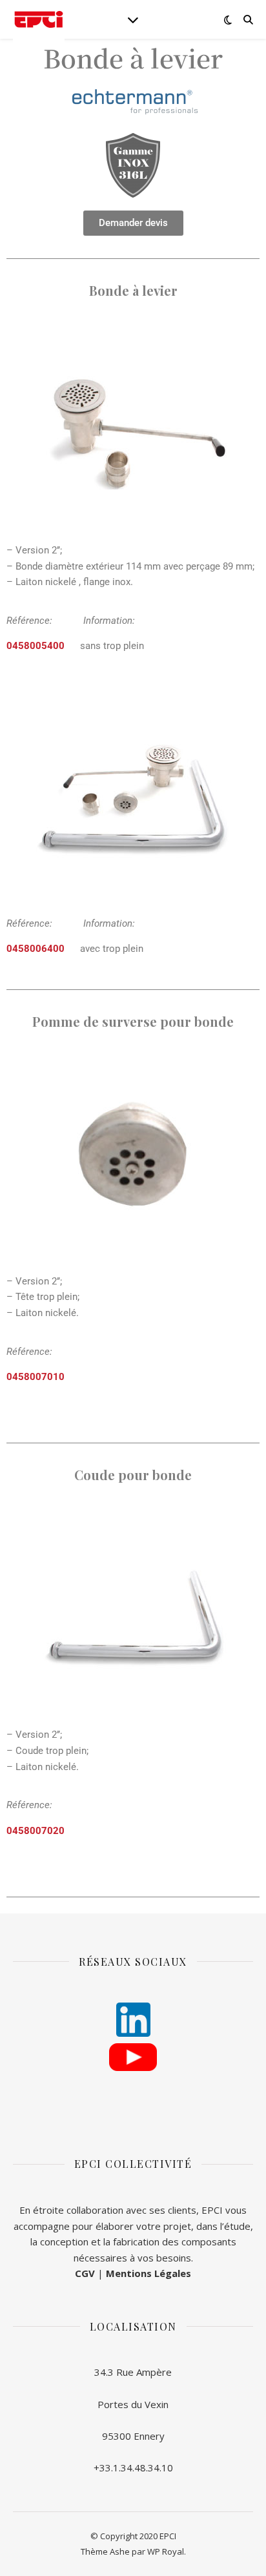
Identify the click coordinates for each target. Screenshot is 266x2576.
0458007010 (36, 1377)
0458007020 (36, 1831)
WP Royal (166, 2551)
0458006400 (36, 949)
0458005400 (36, 646)
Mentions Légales (148, 2273)
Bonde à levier (133, 57)
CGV (85, 2273)
